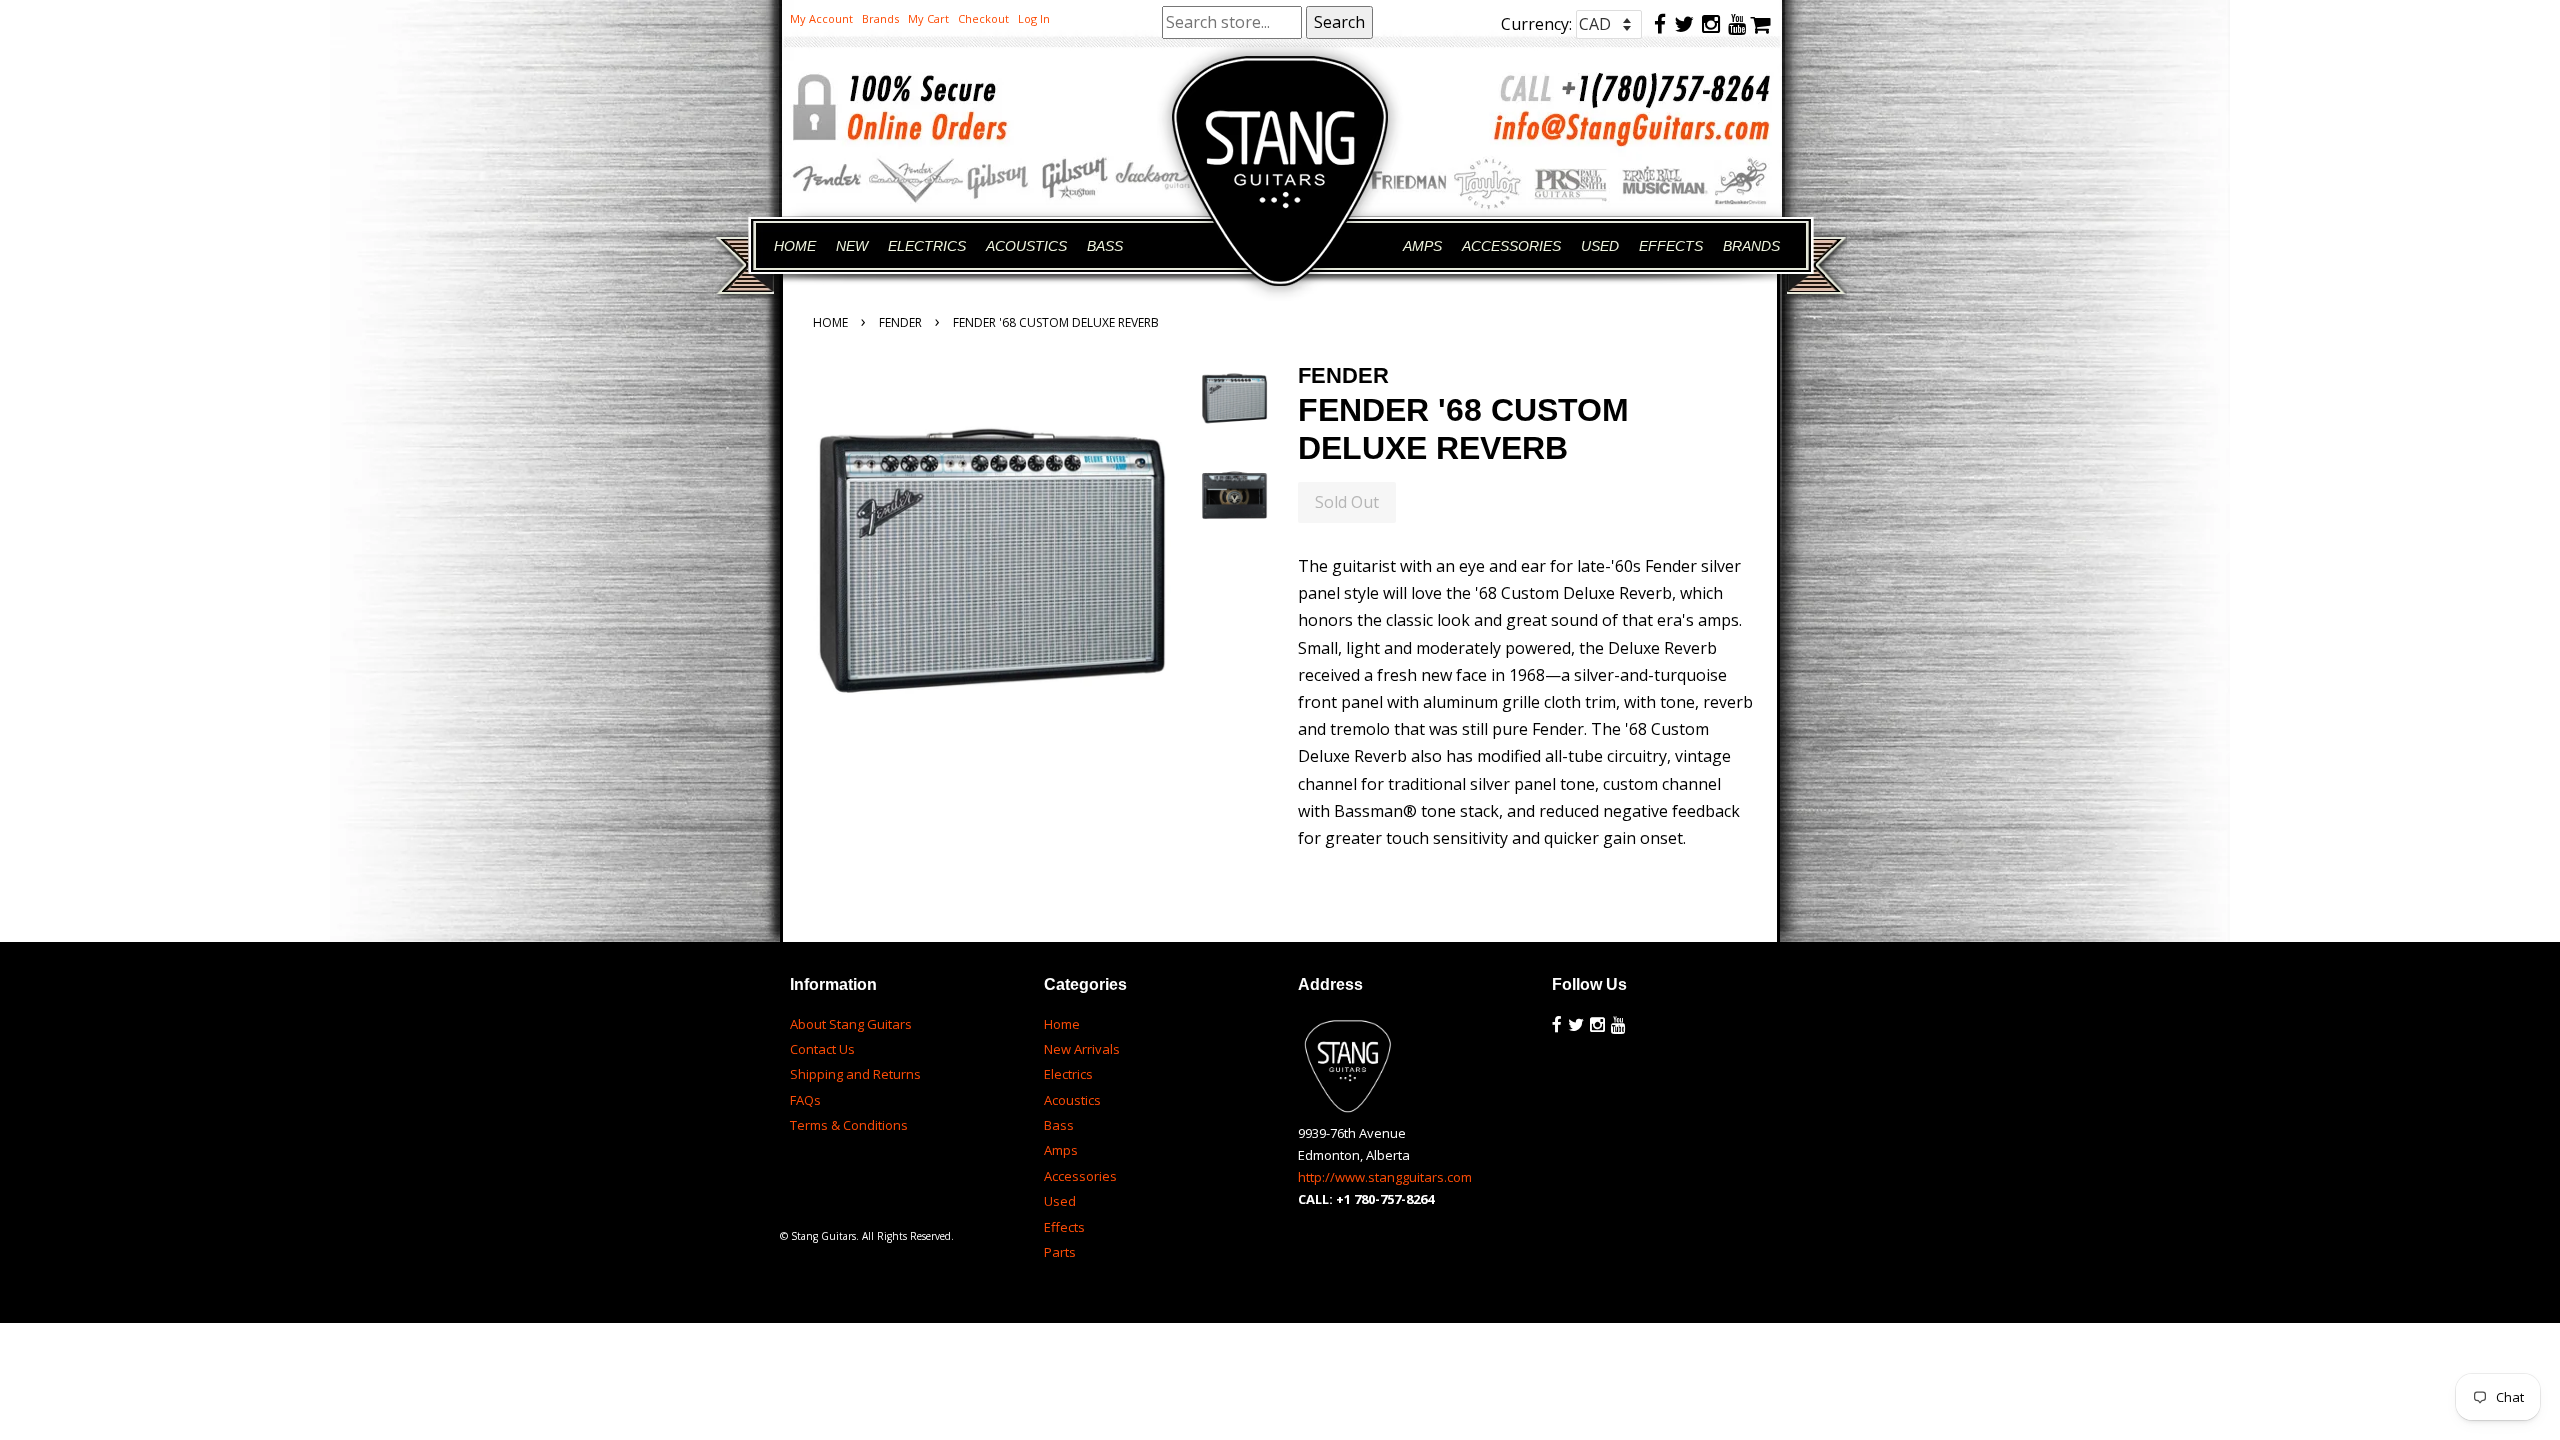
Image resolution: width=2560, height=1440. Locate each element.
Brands (880, 18)
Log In (1034, 18)
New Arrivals (1082, 1049)
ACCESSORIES (1511, 246)
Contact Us (822, 1049)
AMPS (1422, 246)
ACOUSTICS (1026, 246)
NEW (852, 246)
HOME (795, 246)
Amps (1061, 1150)
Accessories (1080, 1176)
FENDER (900, 322)
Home (830, 322)
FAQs (805, 1100)
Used (1060, 1201)
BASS (1105, 246)
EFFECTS (1671, 246)
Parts (1060, 1252)
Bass (1059, 1125)
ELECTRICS (927, 246)
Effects (1064, 1227)
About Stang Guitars (851, 1024)
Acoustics (1072, 1100)
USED (1600, 246)
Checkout (983, 18)
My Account (821, 18)
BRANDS (1751, 246)
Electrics (1068, 1074)
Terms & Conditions (849, 1125)
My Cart (928, 18)
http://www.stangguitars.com (1385, 1177)
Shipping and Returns (855, 1074)
